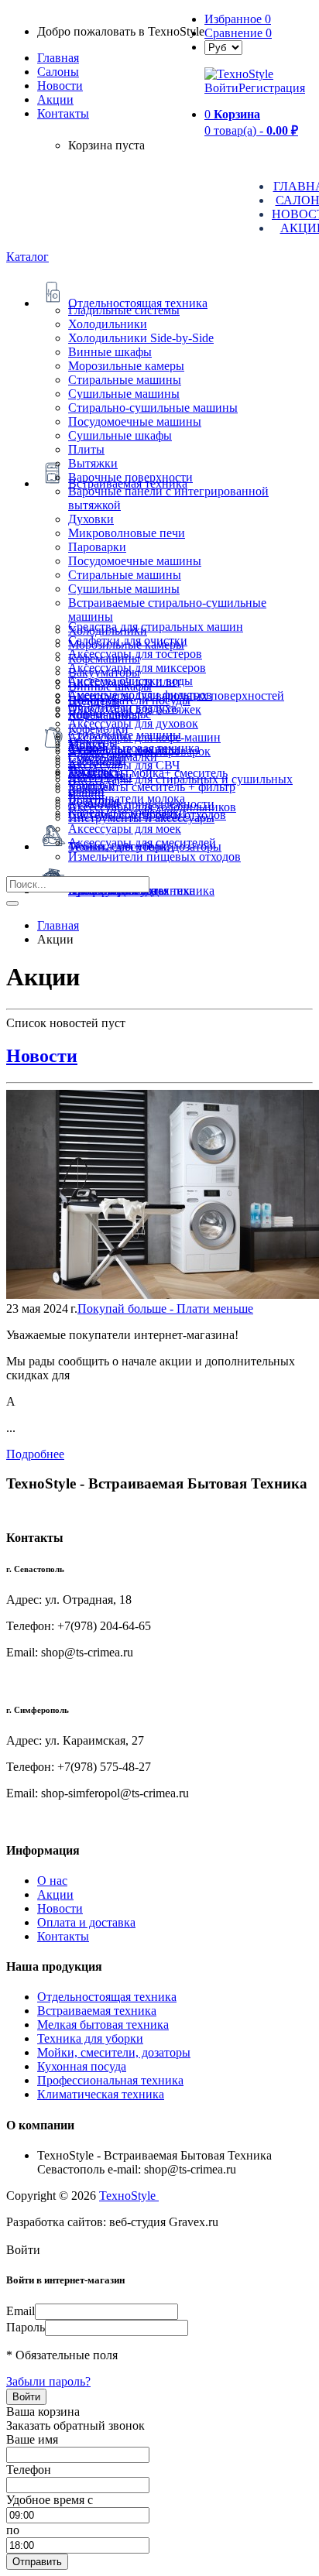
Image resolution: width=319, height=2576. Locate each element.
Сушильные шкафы (120, 435)
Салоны (58, 72)
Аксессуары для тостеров (135, 654)
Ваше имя (32, 2439)
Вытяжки (93, 463)
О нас (52, 1881)
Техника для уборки (90, 2038)
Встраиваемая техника (97, 2011)
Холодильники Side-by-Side (141, 338)
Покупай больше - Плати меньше (165, 1309)
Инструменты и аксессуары (141, 818)
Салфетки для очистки (128, 641)
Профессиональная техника (110, 2080)
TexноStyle (129, 2196)
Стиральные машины (125, 380)
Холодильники (108, 324)
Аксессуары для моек (125, 829)
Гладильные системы (124, 310)
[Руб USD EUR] (223, 47)
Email (21, 2311)
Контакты (63, 113)
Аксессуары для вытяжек (135, 709)
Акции (55, 1894)
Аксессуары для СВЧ (124, 765)
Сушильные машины (124, 394)
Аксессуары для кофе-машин (144, 737)
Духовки (91, 519)
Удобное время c (50, 2500)
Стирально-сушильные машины (153, 408)
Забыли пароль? (48, 2381)
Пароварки (97, 547)
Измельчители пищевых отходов (154, 856)
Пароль (26, 2327)
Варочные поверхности (130, 477)
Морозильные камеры (126, 366)
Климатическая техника (101, 2094)
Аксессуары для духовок (133, 723)
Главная (58, 58)
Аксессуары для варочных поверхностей (176, 695)
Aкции (55, 99)
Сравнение (238, 33)
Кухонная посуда (82, 2066)
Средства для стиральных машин (156, 627)
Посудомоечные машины (135, 421)
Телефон (29, 2470)
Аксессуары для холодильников (152, 807)
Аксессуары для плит (125, 682)
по (13, 2530)
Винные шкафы (110, 352)
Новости (60, 86)
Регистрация (272, 88)
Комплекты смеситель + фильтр (152, 787)
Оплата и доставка (86, 1922)
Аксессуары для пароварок (139, 751)
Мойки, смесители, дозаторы (114, 2052)
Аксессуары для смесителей (142, 843)
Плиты (86, 449)
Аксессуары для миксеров (137, 668)
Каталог (27, 257)
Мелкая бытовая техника (103, 2024)
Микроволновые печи (127, 533)
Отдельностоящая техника (107, 1997)
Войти (221, 88)
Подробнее (35, 1454)
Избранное (238, 19)
